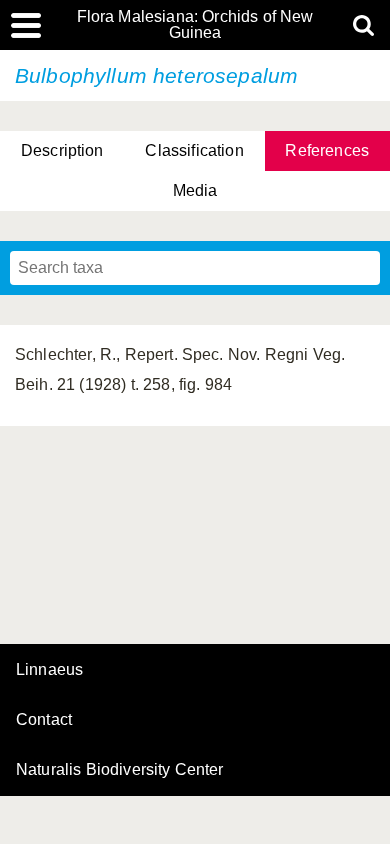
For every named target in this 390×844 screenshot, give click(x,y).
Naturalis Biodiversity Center (120, 770)
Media (195, 190)
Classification (194, 150)
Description (62, 150)
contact (44, 719)
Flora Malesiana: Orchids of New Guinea (195, 25)
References (327, 150)
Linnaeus (49, 670)
